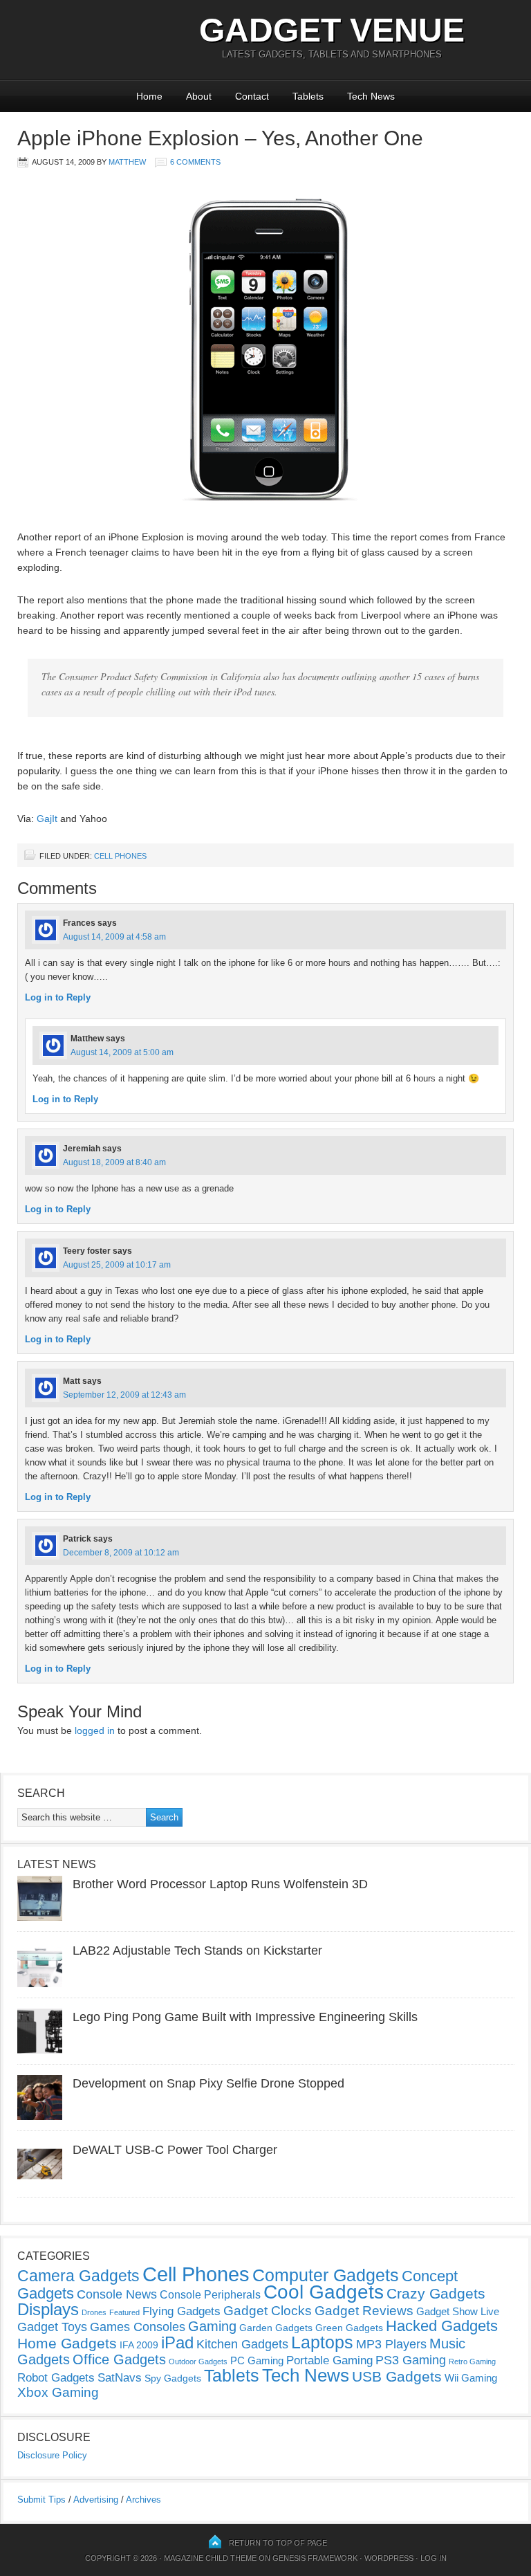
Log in (434, 2558)
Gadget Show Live (458, 2311)
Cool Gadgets (324, 2292)
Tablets (308, 96)
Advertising (96, 2500)
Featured (124, 2312)
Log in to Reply (58, 997)
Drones (94, 2312)
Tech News (371, 96)
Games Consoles (138, 2327)
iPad (177, 2342)
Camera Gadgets (78, 2276)
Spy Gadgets (173, 2378)
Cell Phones (120, 856)
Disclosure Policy (52, 2455)
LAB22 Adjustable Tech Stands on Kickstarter (197, 1951)
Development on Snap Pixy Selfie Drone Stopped (208, 2083)
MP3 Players (391, 2344)
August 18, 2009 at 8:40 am (114, 1162)
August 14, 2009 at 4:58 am (114, 937)
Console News (117, 2294)
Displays (48, 2309)
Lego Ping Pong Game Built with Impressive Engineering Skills (245, 2017)
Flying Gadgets (181, 2311)
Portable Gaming (329, 2360)
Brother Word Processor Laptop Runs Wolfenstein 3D (220, 1884)
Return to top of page (278, 2543)
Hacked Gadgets (442, 2326)
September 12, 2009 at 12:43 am (124, 1395)
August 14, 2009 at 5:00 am (122, 1052)
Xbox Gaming (58, 2392)
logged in (95, 1730)
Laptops (322, 2342)
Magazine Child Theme (210, 2558)
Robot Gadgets (56, 2378)
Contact (252, 96)
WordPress (389, 2558)
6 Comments (195, 162)
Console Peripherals (210, 2295)
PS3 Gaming (411, 2360)
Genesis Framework (315, 2558)
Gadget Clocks (268, 2311)
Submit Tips (41, 2500)
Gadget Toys (52, 2327)
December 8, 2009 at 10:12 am (121, 1553)
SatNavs (120, 2377)
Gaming (212, 2326)
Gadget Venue (332, 30)
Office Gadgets (119, 2359)
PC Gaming (257, 2360)
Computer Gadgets (326, 2275)
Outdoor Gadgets (198, 2362)
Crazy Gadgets (436, 2293)
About (199, 96)
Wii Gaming (471, 2378)
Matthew (127, 162)
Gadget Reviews (364, 2311)
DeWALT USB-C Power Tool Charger (175, 2150)
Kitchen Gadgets (242, 2344)
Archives (143, 2500)
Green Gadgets (349, 2328)
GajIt (47, 819)
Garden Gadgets (276, 2328)
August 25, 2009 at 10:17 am (117, 1265)
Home (149, 96)
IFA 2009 (139, 2345)
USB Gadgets (397, 2377)
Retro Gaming (472, 2362)
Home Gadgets (67, 2343)
